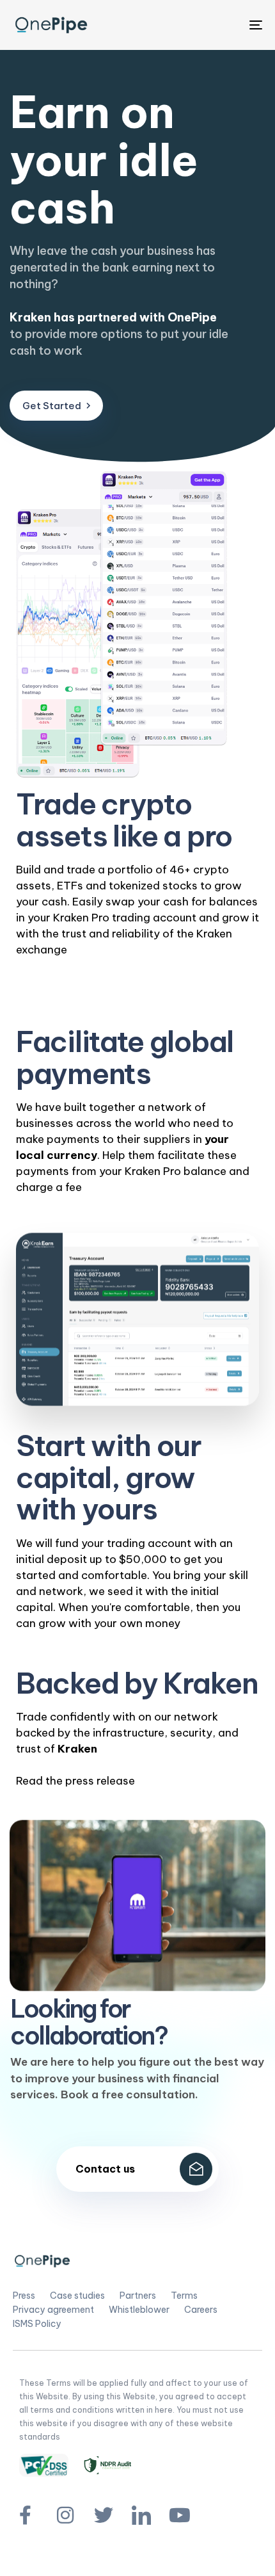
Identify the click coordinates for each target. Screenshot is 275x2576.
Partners (138, 2296)
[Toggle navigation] (221, 25)
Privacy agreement (53, 2310)
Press (24, 2296)
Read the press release (75, 1781)
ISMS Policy (37, 2324)
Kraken (77, 1749)
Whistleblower (139, 2310)
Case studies (77, 2296)
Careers (201, 2310)
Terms (184, 2296)
